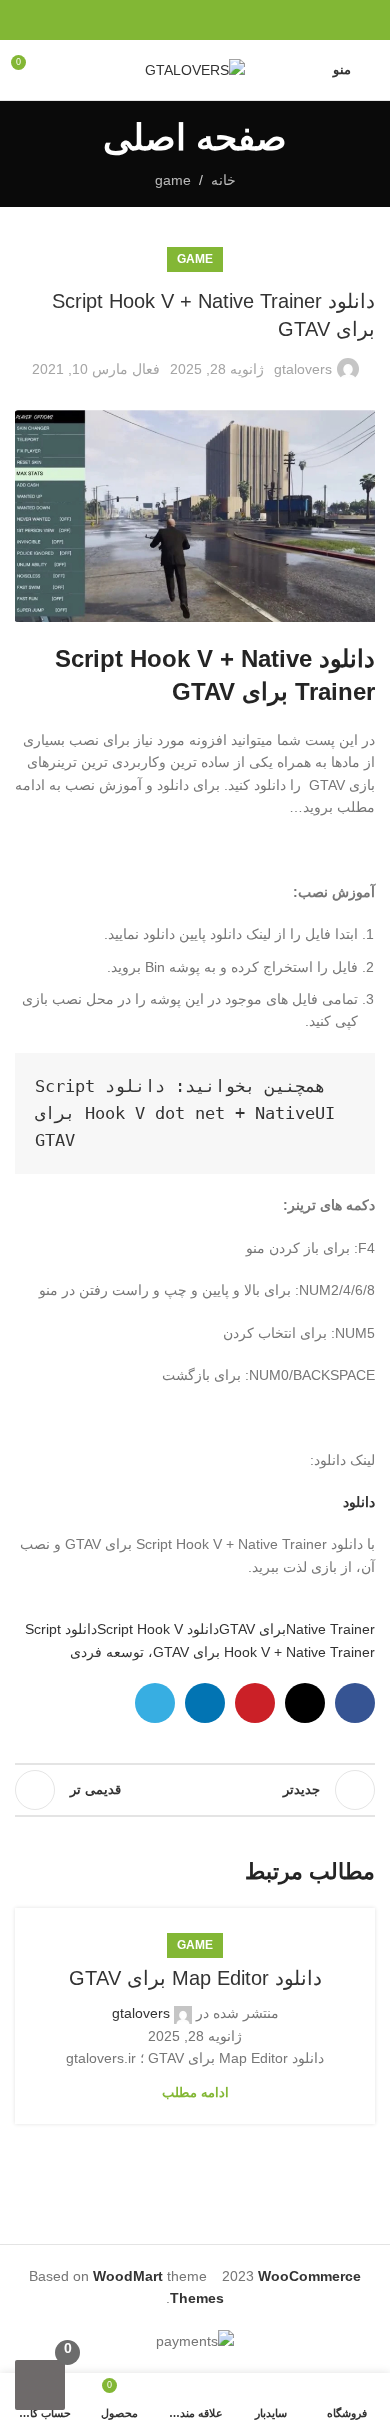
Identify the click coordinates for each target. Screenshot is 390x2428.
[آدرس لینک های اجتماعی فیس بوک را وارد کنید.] (241, 20)
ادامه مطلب (195, 2092)
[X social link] (218, 20)
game (173, 180)
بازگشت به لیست (195, 1790)
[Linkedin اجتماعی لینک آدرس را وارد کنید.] (172, 20)
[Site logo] (195, 69)
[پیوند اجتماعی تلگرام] (149, 20)
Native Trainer (330, 1629)
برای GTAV (252, 1629)
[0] (40, 2385)
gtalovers (303, 369)
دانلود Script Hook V (158, 1629)
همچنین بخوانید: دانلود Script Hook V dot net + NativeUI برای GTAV (180, 1113)
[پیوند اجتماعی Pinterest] (195, 20)
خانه (223, 180)
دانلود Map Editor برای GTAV (195, 1978)
